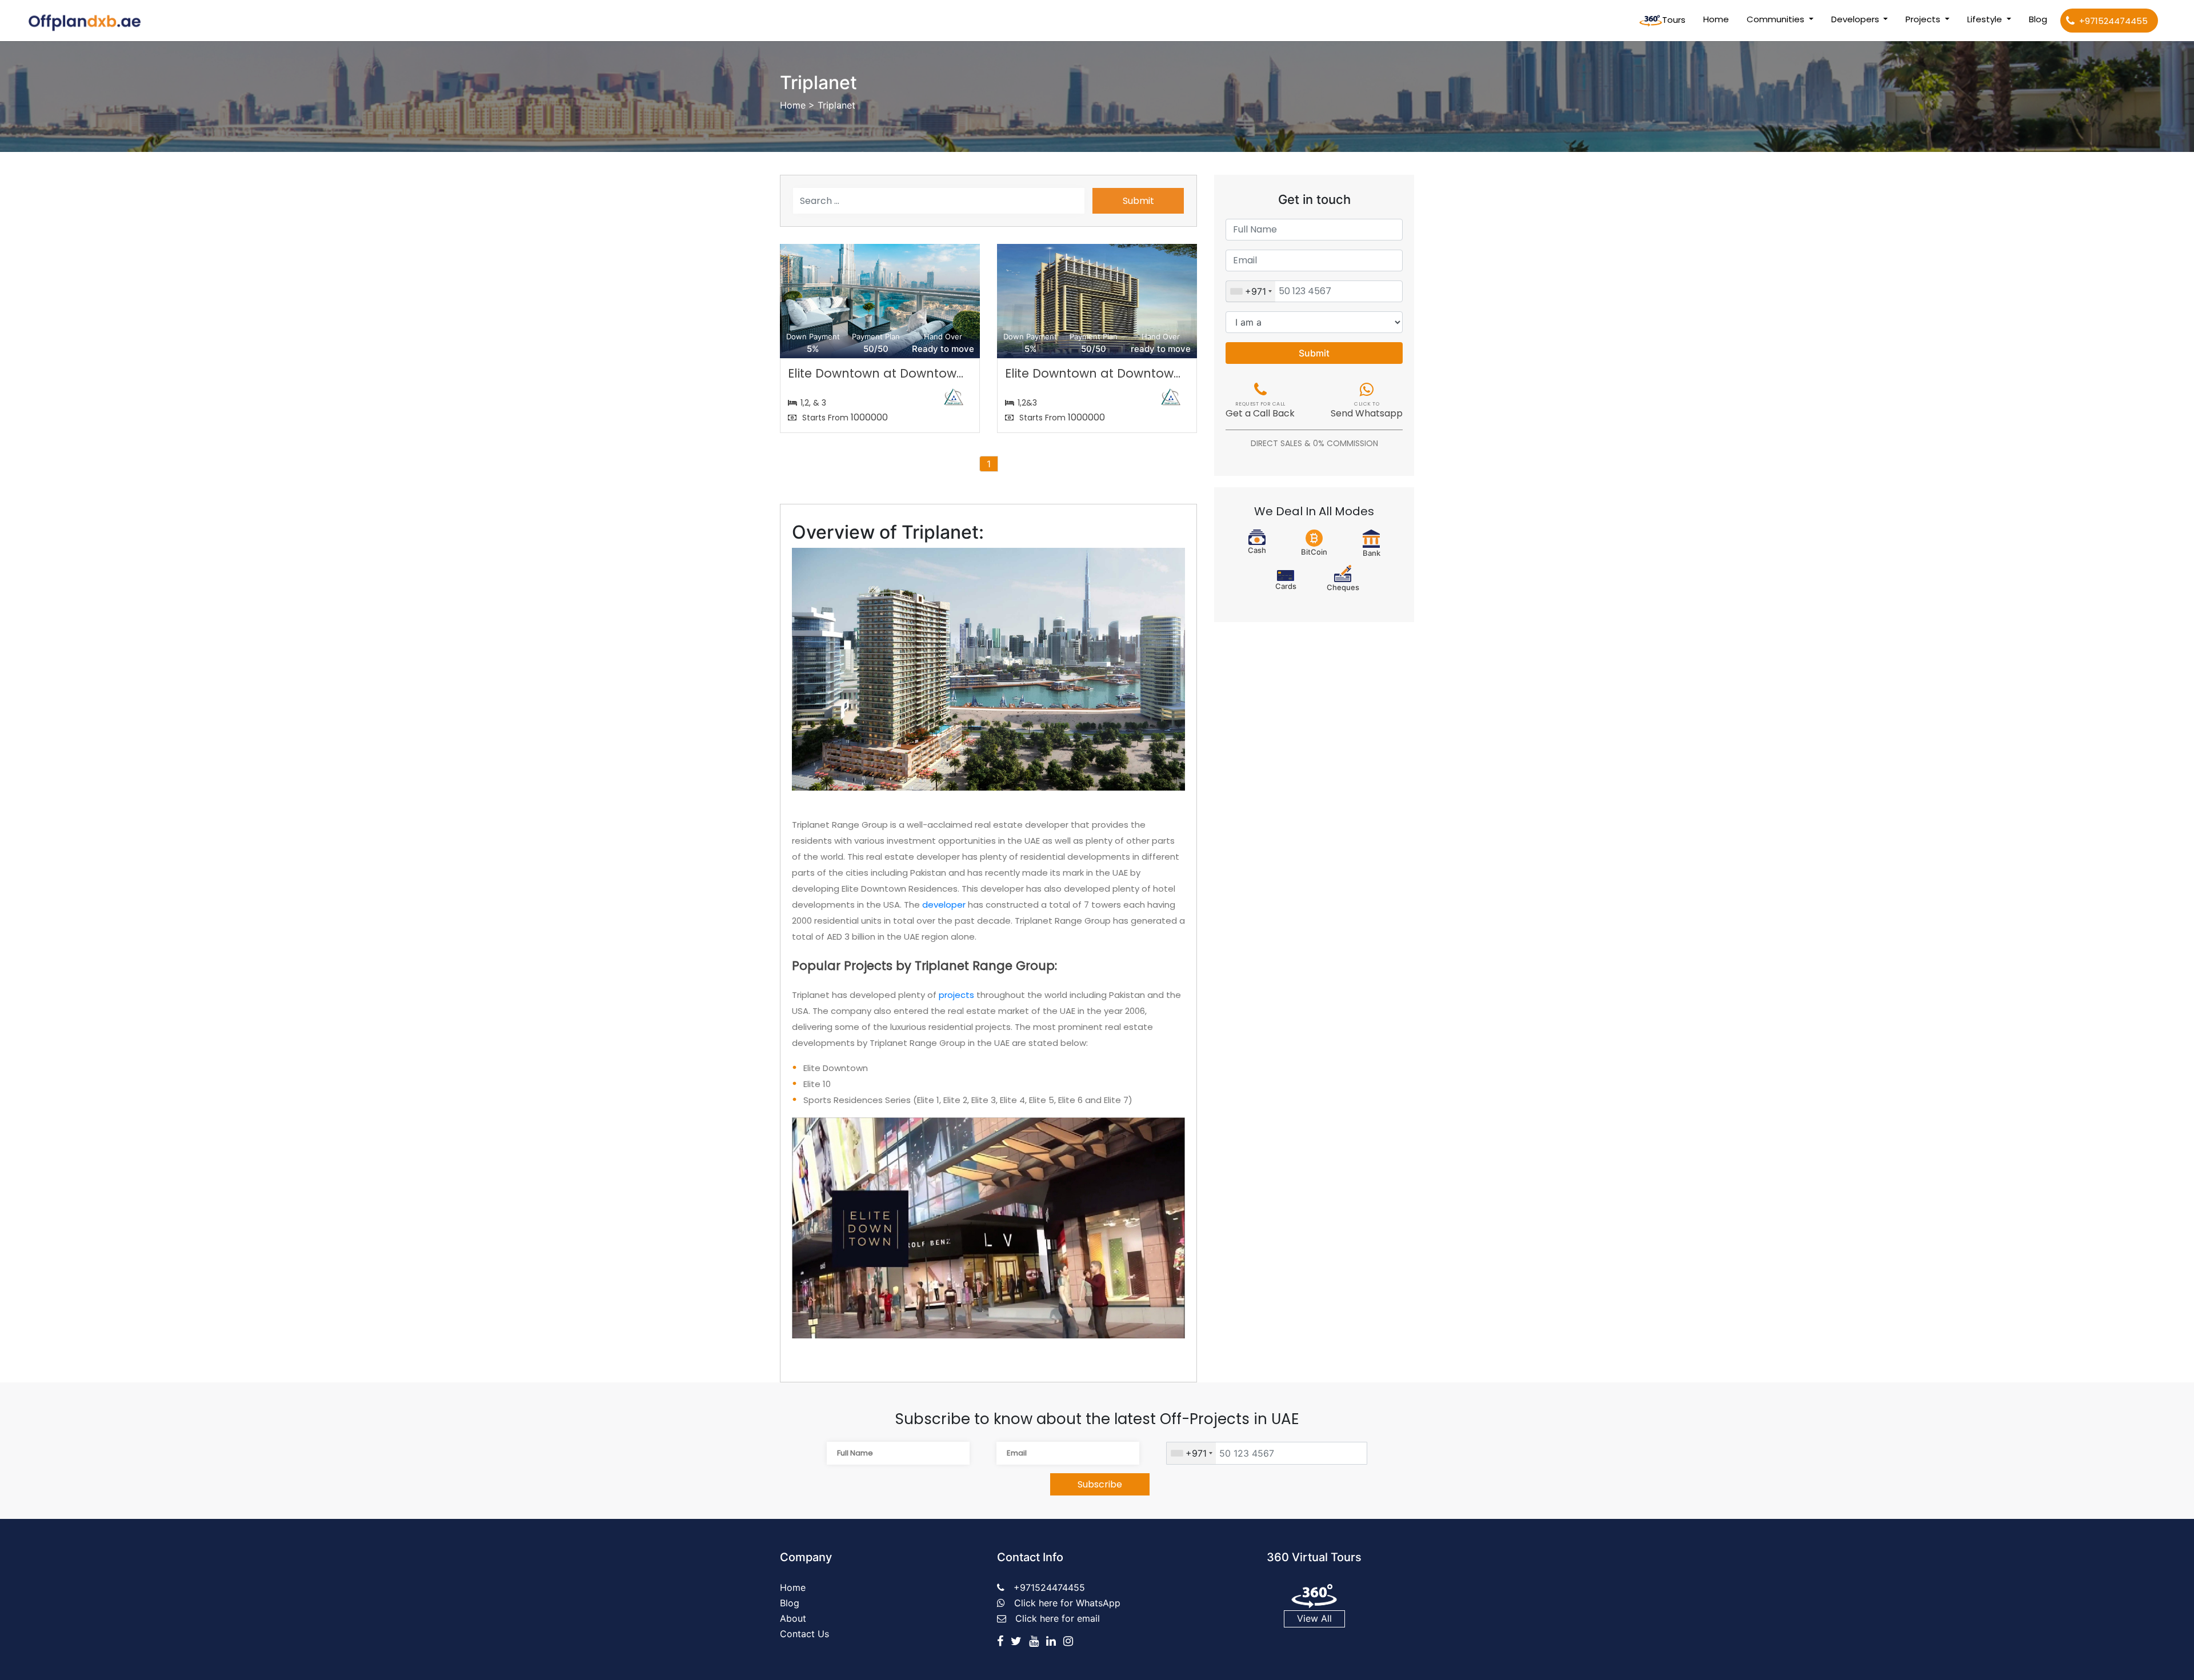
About (793, 1618)
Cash (1257, 550)
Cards (1286, 586)
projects (956, 995)
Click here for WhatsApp (1067, 1603)
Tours (1674, 20)
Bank (1372, 553)
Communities (1777, 19)
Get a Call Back (1260, 411)
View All (1314, 1618)
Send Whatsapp (1367, 411)
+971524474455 (2113, 21)
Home (1718, 19)
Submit (1138, 201)
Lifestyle (1986, 19)
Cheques (1343, 587)
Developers (1856, 19)
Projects (1924, 19)
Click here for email (1058, 1618)
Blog (2038, 19)
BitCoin (1314, 552)
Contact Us (804, 1634)
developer (944, 905)
